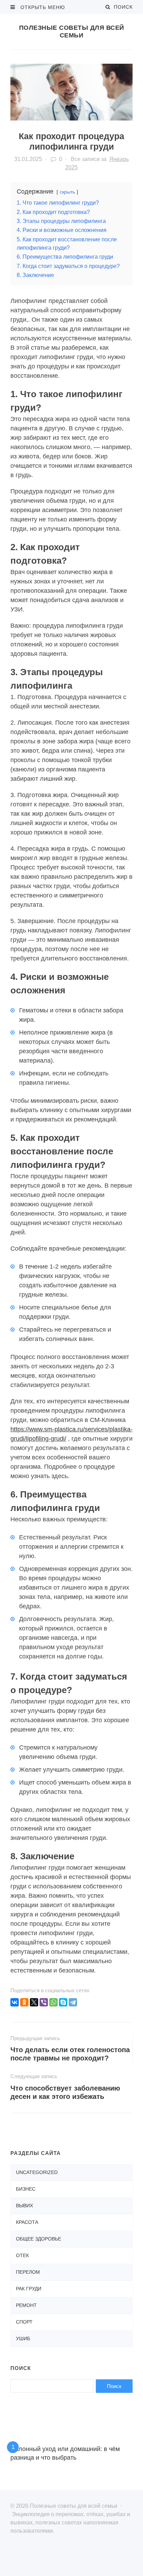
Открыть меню (42, 7)
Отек (22, 2255)
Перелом (28, 2272)
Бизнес (26, 2189)
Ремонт (26, 2305)
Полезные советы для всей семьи (72, 32)
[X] (34, 2002)
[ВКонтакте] (15, 2002)
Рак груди (29, 2289)
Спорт (24, 2322)
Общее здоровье (39, 2239)
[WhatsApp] (53, 2002)
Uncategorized (37, 2172)
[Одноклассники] (24, 2002)
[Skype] (63, 2002)
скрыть (67, 192)
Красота (27, 2222)
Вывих (24, 2206)
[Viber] (44, 2002)
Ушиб (23, 2338)
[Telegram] (73, 2002)
